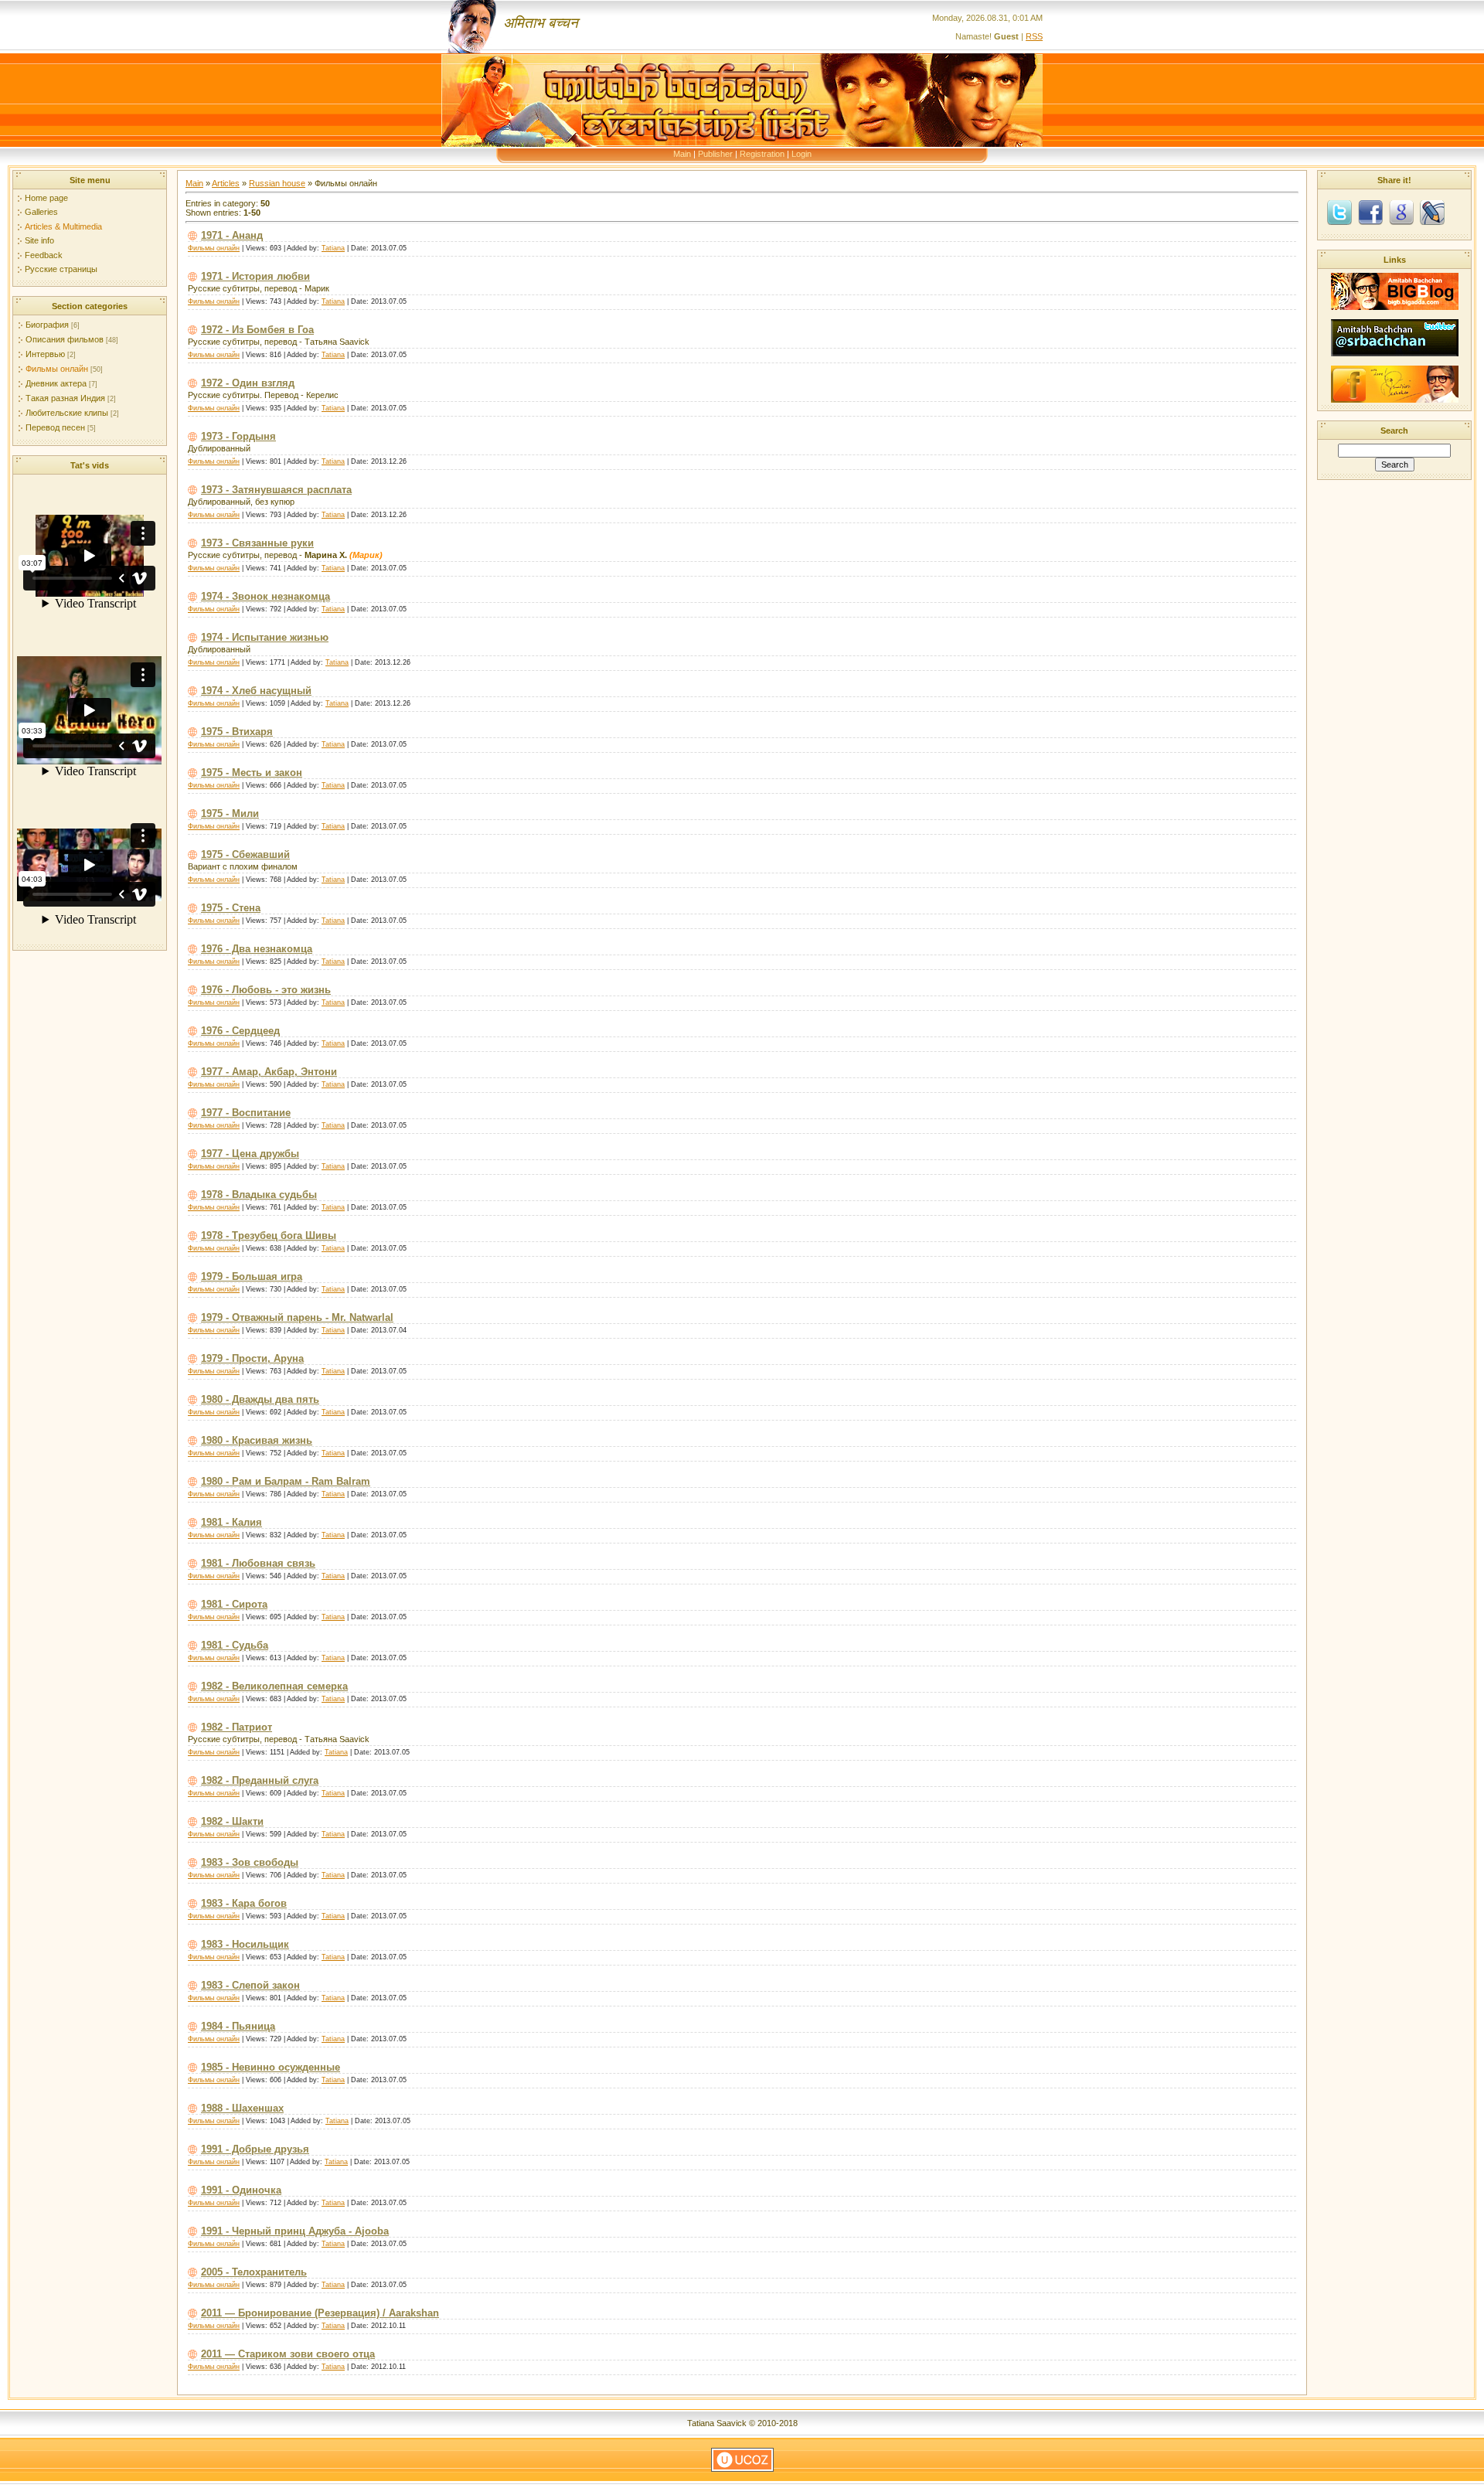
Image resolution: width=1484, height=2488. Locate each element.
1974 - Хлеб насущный (256, 691)
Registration (762, 154)
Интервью (45, 354)
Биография (47, 325)
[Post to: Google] (1401, 212)
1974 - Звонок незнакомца (265, 596)
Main (682, 154)
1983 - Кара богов (244, 1903)
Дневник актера (56, 383)
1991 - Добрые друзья (255, 2149)
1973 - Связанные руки (257, 543)
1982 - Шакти (232, 1821)
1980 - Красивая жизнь (257, 1440)
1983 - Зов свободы (250, 1862)
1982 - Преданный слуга (260, 1780)
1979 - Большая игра (252, 1276)
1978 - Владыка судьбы (259, 1195)
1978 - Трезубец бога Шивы (269, 1235)
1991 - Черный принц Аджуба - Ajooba (295, 2231)
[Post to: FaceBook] (1370, 212)
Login (802, 154)
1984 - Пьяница (238, 2026)
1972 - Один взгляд (248, 383)
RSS (1034, 36)
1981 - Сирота (234, 1604)
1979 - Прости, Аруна (252, 1358)
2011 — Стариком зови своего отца (288, 2354)
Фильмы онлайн (57, 369)
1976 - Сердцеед (240, 1031)
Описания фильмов (65, 339)
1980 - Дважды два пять (260, 1399)
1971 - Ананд (232, 235)
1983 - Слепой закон (250, 1985)
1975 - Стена (231, 908)
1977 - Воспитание (246, 1113)
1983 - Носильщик (245, 1944)
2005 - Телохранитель (254, 2272)
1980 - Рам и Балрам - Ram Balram (286, 1481)
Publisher (715, 154)
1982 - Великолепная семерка (274, 1686)
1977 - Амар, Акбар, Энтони (269, 1072)
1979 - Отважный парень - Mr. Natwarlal (297, 1317)
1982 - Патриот (237, 1727)
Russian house (277, 183)
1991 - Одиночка (241, 2190)
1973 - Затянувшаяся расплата (276, 490)
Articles (226, 183)
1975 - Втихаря (237, 732)
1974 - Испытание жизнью (265, 637)
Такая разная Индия (65, 398)
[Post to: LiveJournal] (1432, 212)
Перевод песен (55, 427)
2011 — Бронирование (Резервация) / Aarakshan (320, 2313)
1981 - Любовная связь (258, 1563)
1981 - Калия (231, 1522)
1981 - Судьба (235, 1645)
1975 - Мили (230, 813)
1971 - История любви (255, 276)
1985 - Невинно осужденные (271, 2067)
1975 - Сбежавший (245, 854)
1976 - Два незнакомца (257, 949)
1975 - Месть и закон (252, 773)
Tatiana (333, 248)
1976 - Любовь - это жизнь (266, 990)
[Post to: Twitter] (1339, 212)
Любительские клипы (67, 413)
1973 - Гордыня (238, 436)
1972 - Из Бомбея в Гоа (257, 330)
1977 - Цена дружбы (250, 1154)
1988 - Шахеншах (242, 2108)
